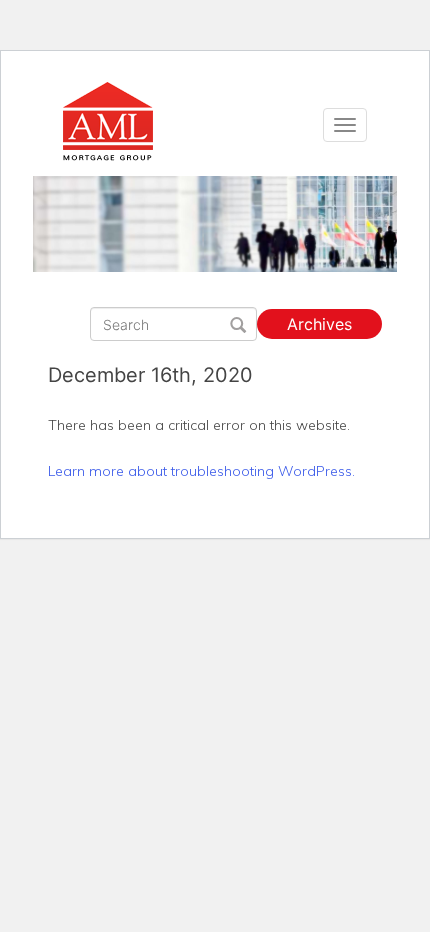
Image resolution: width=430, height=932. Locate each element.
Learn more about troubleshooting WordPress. (201, 471)
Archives (319, 324)
